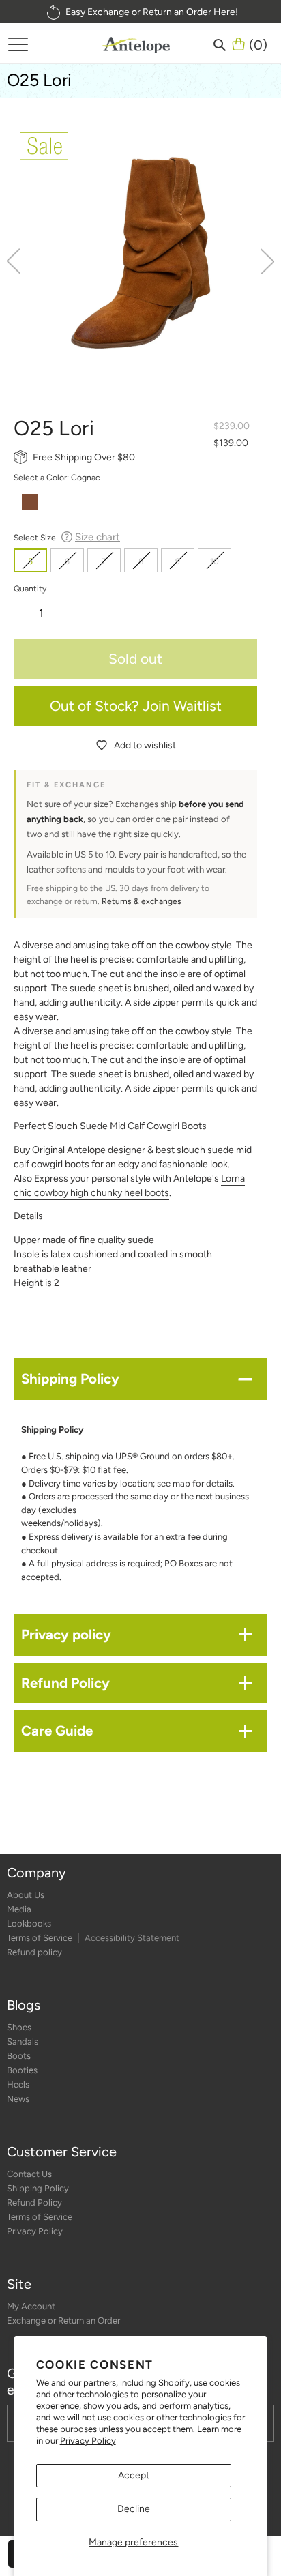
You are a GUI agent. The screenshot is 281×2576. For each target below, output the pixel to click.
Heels (18, 2084)
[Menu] (18, 44)
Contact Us (29, 2174)
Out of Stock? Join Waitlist (136, 706)
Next (267, 261)
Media (19, 1909)
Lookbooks (29, 1923)
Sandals (23, 2041)
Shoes (19, 2027)
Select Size (67, 537)
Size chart (98, 537)
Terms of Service (41, 1938)
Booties (22, 2070)
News (18, 2099)
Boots (19, 2056)
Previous (14, 261)
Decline (134, 2509)
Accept (134, 2475)
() (258, 44)
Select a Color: (57, 477)
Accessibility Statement (132, 1938)
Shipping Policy (38, 2188)
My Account (31, 2306)
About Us (26, 1895)
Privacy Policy (88, 2441)
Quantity (30, 588)
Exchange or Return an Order (63, 2321)
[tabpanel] (140, 252)
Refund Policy (34, 2202)
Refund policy (34, 1952)
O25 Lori (39, 80)
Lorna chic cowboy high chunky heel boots (129, 1186)
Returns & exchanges (142, 901)
